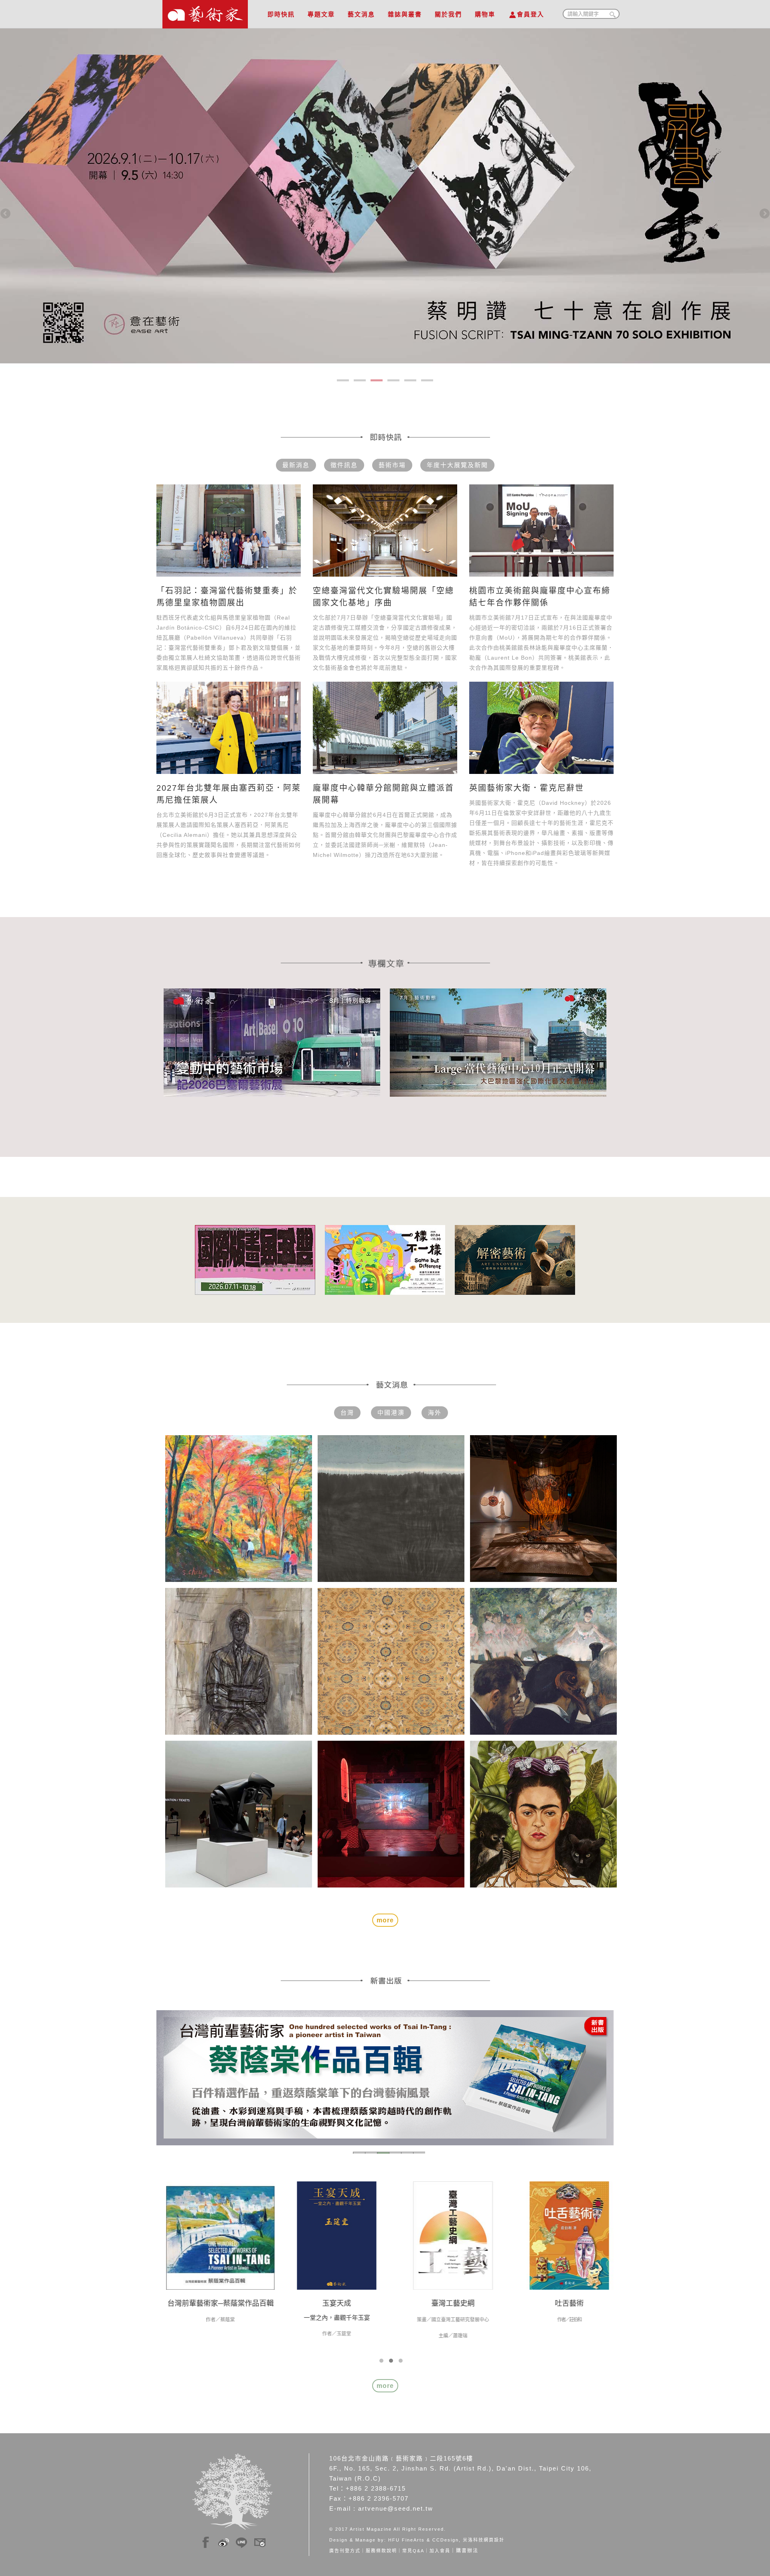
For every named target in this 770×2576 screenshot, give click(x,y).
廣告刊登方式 (345, 2551)
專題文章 (321, 14)
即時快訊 (281, 14)
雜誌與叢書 (405, 14)
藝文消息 (361, 14)
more (385, 2386)
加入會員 (440, 2551)
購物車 (485, 14)
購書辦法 (467, 2551)
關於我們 (448, 14)
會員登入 (531, 14)
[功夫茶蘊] (565, 2235)
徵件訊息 (344, 465)
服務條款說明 (381, 2551)
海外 (435, 1413)
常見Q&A (413, 2551)
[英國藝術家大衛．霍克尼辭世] (541, 728)
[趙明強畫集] (217, 2235)
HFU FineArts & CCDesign (423, 2540)
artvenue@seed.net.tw (396, 2508)
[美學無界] (333, 2235)
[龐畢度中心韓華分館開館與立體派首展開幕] (385, 728)
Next (764, 214)
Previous (6, 214)
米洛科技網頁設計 (484, 2540)
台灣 (347, 1413)
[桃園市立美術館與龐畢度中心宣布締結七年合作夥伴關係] (541, 531)
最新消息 (296, 465)
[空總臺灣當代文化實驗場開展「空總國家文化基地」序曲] (385, 531)
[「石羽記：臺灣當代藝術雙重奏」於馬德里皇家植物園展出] (229, 531)
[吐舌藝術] (449, 2235)
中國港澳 (391, 1413)
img (206, 2540)
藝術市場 (392, 465)
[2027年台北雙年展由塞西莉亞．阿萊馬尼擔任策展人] (229, 728)
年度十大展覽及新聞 (457, 465)
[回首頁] (205, 12)
